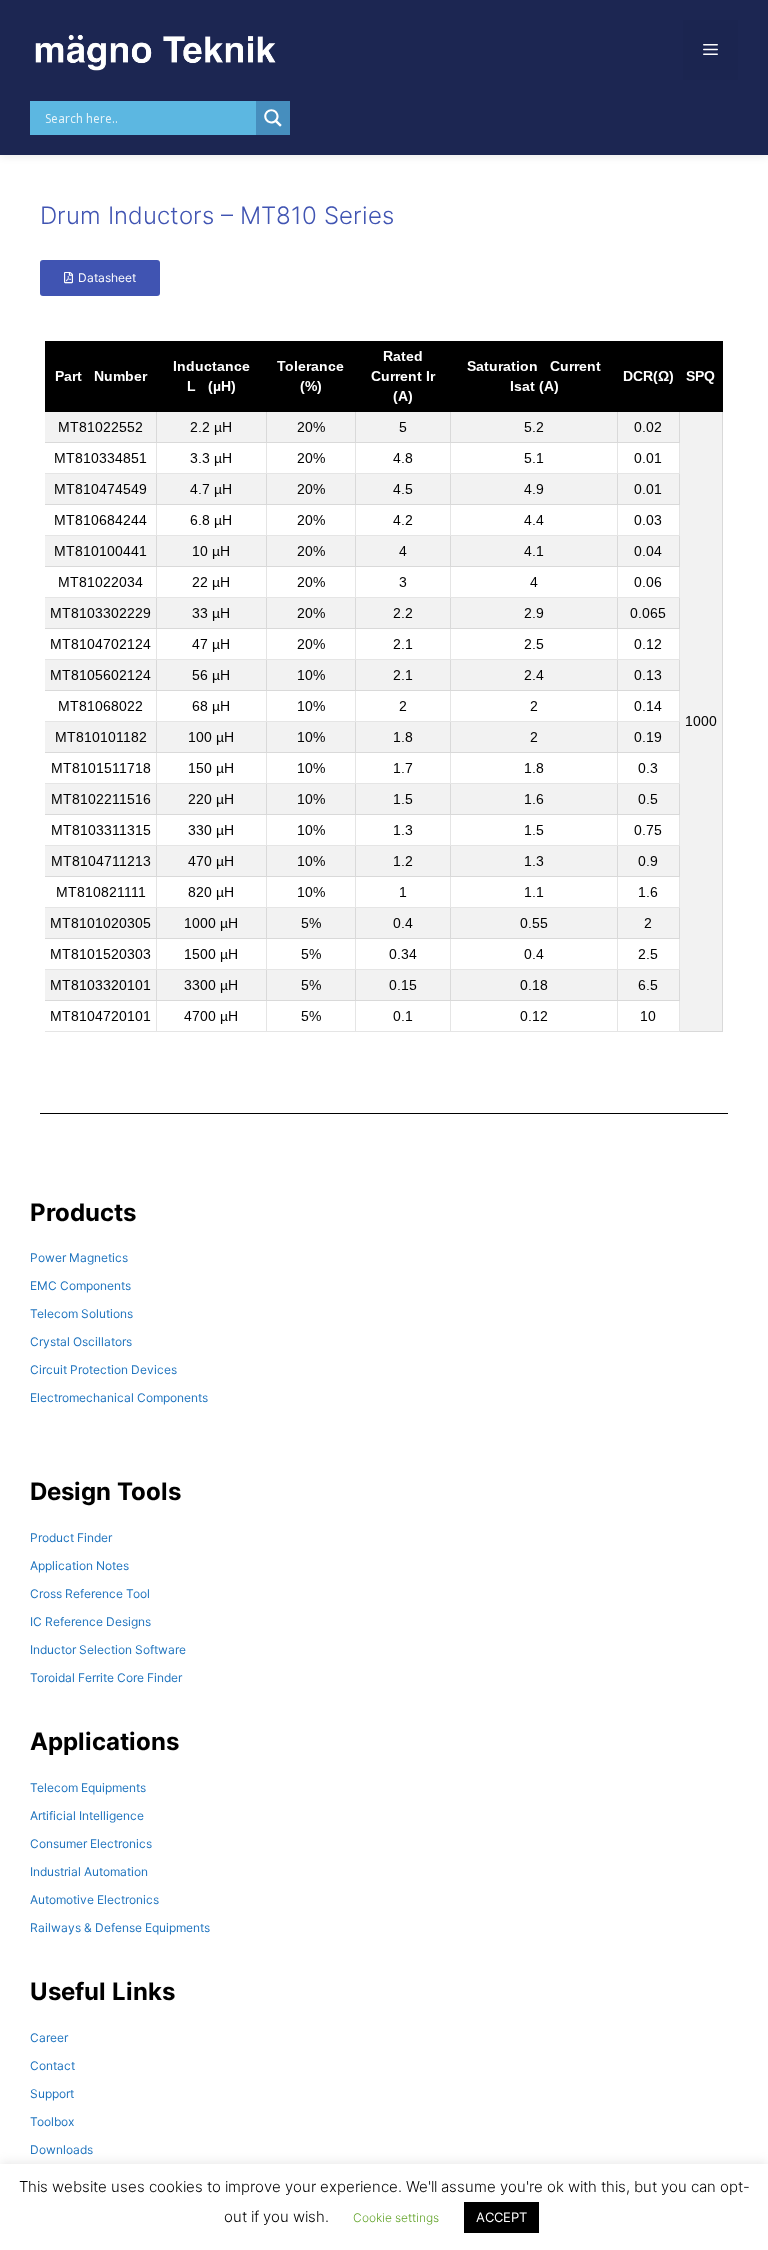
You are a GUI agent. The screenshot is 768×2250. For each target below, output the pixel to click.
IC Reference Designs (90, 1621)
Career (49, 2037)
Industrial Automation (89, 1871)
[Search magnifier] (273, 118)
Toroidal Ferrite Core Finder (106, 1677)
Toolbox (52, 2121)
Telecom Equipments (88, 1787)
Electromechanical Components (119, 1397)
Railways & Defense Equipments (120, 1927)
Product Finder (71, 1537)
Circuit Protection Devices (103, 1369)
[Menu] (710, 50)
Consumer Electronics (91, 1843)
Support (52, 2093)
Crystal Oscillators (81, 1341)
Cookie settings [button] (396, 2217)
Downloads (61, 2149)
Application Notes (79, 1565)
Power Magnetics (79, 1257)
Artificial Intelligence (87, 1815)
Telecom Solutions (81, 1313)
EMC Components (80, 1285)
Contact (52, 2065)
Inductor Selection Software (108, 1649)
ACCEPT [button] (501, 2217)
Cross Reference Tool (90, 1593)
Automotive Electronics (94, 1899)
